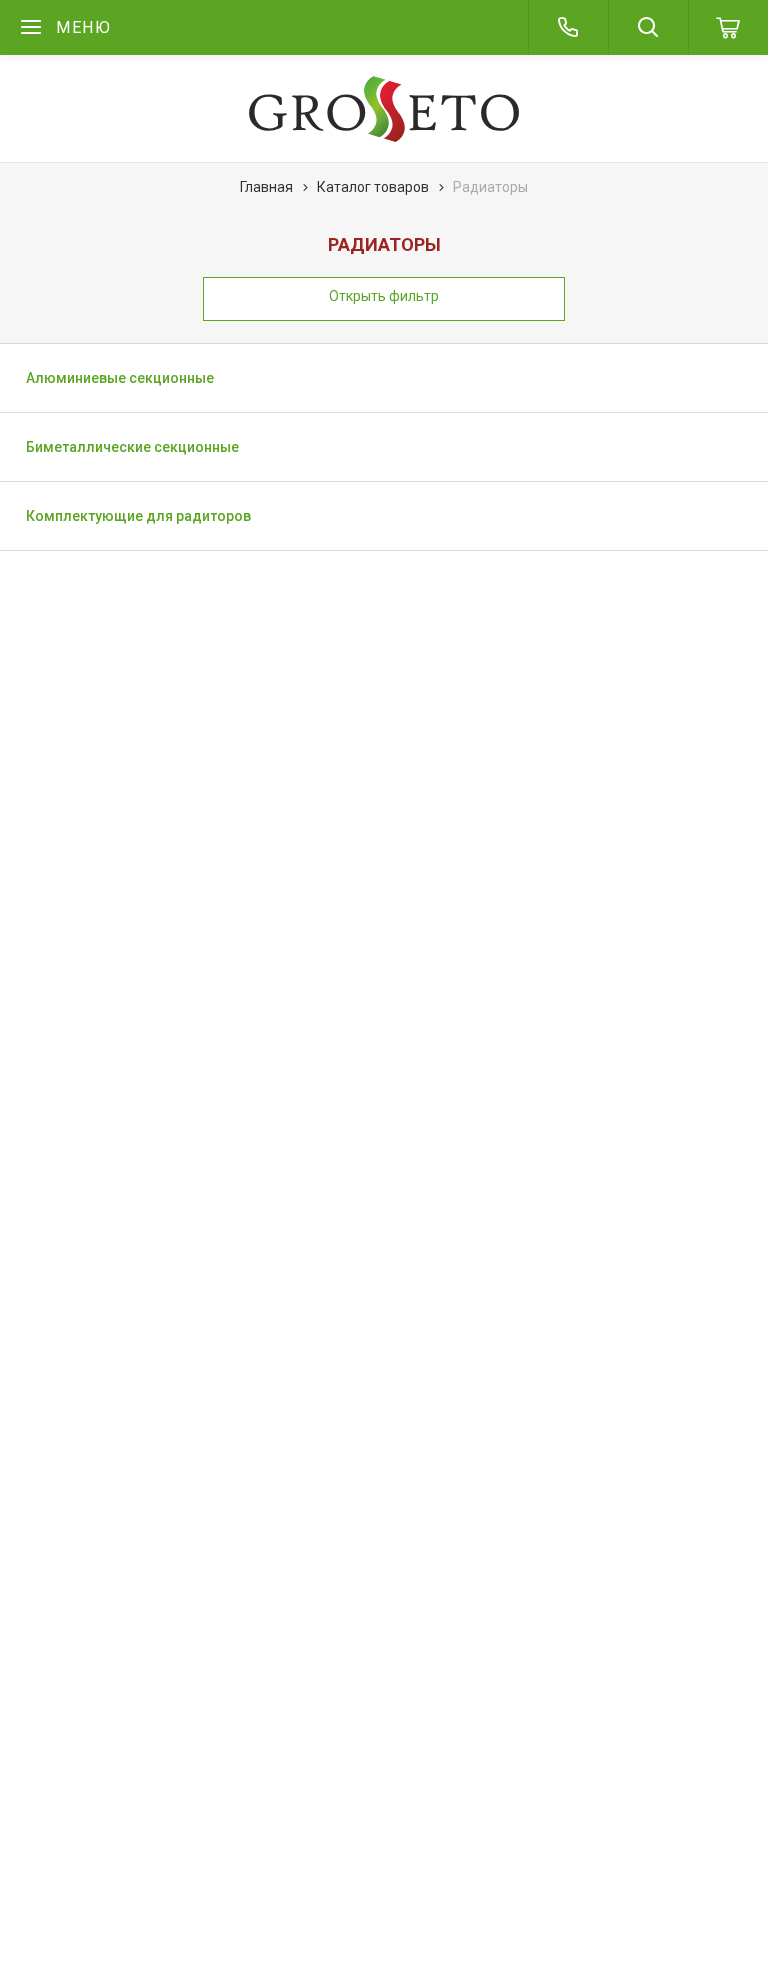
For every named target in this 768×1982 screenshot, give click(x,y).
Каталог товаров (373, 187)
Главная (266, 187)
